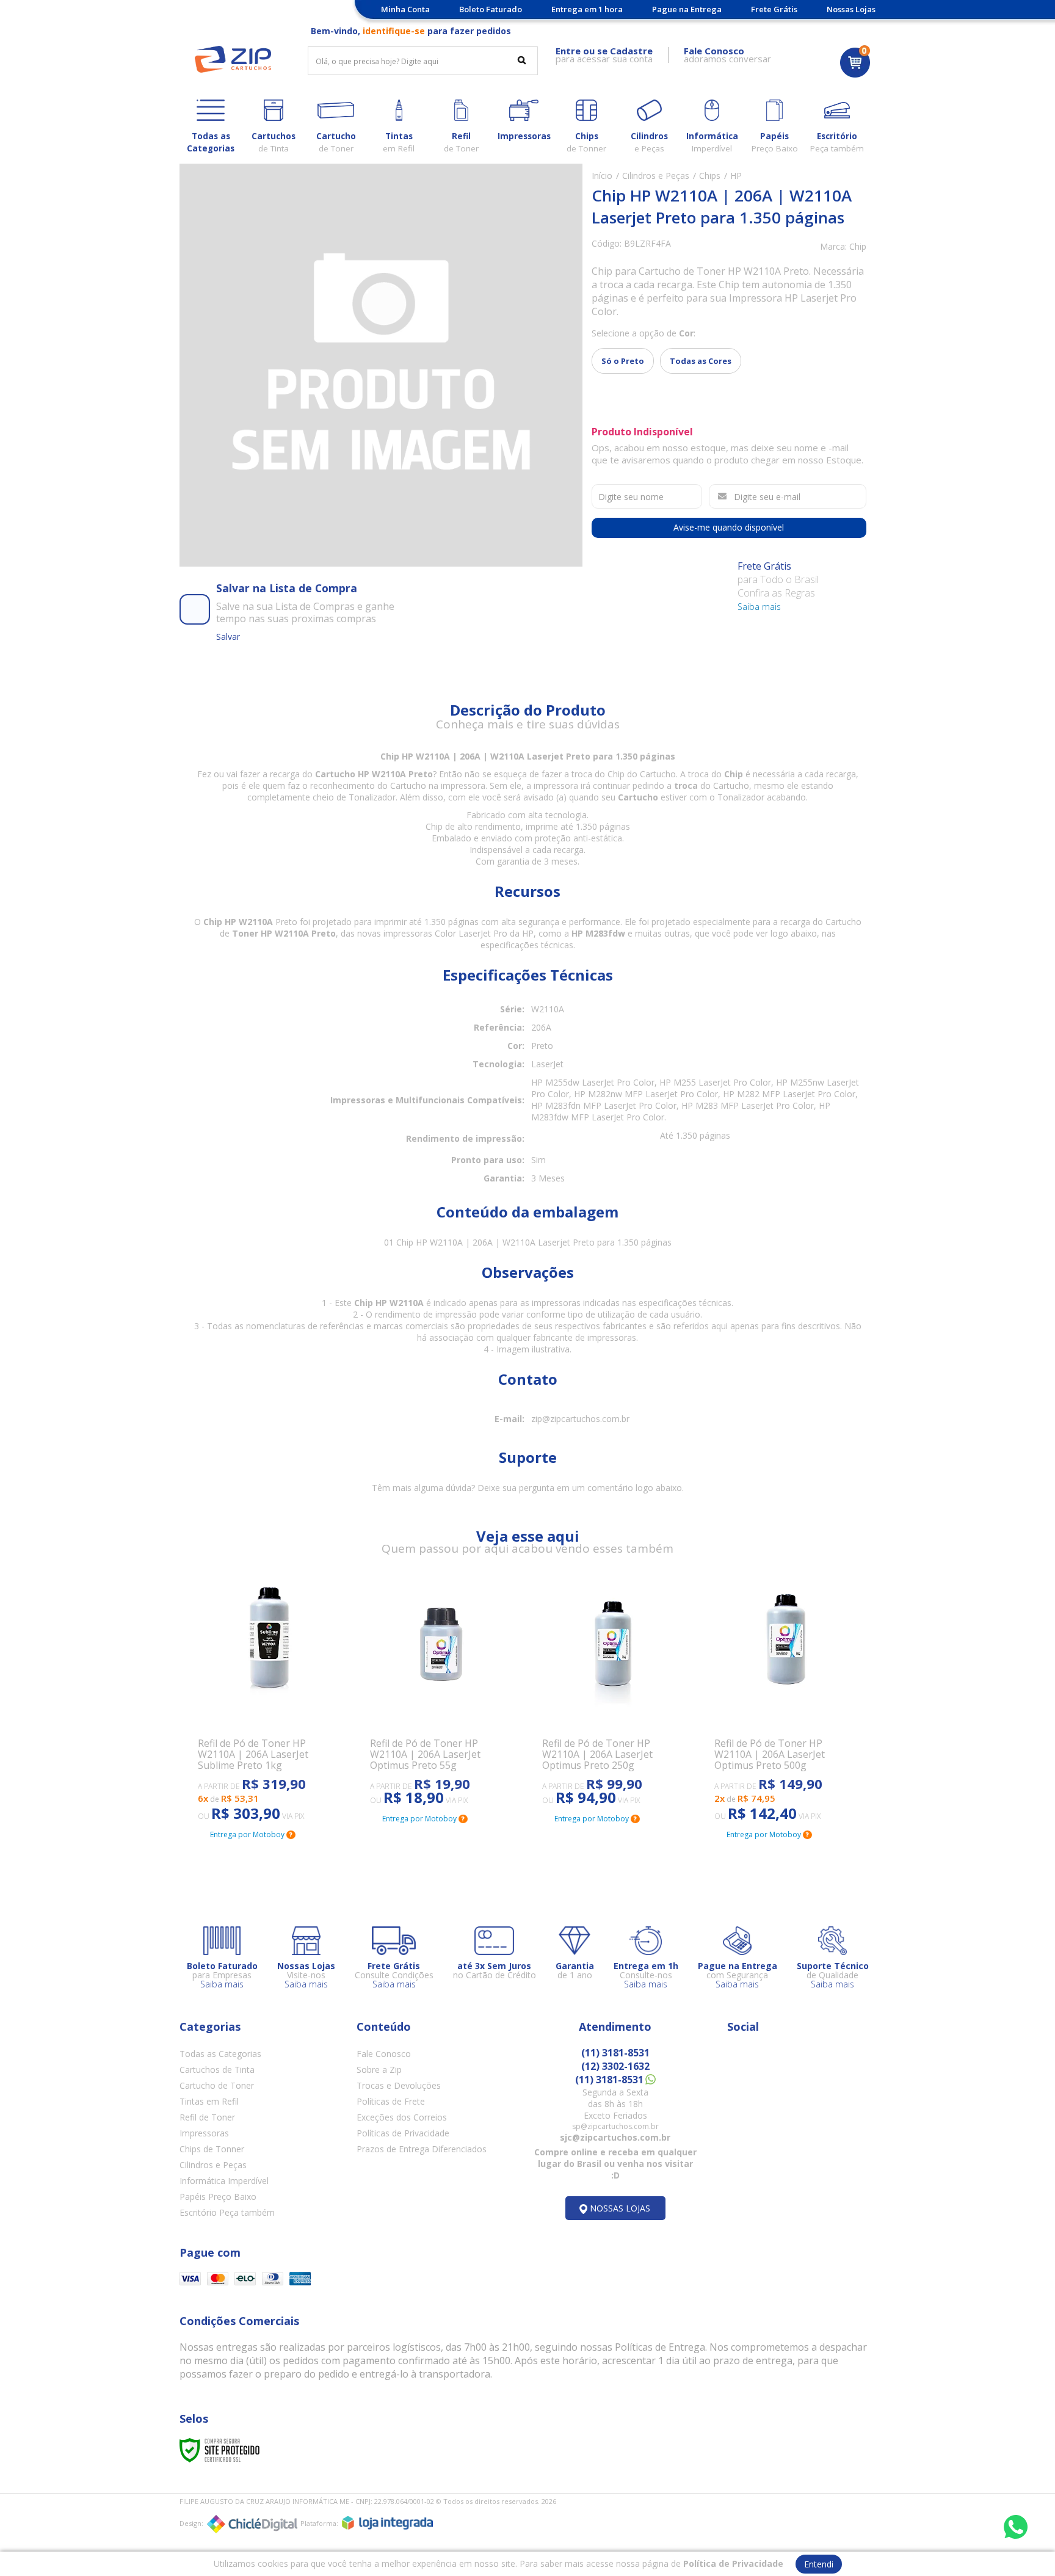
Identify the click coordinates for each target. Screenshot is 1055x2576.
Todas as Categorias (220, 2054)
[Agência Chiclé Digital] (252, 2524)
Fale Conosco (384, 2054)
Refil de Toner (207, 2117)
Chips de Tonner (212, 2149)
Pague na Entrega (687, 9)
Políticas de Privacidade (403, 2133)
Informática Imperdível (224, 2181)
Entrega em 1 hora (587, 9)
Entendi (819, 2564)
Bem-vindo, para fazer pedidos (411, 31)
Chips (710, 176)
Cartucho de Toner (217, 2085)
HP (736, 176)
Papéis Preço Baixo (218, 2197)
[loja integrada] (387, 2523)
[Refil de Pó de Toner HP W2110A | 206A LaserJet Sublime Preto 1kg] (269, 1701)
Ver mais (231, 1761)
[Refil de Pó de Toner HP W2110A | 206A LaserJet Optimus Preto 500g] (786, 1701)
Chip (858, 246)
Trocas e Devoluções (399, 2085)
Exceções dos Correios (402, 2117)
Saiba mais (759, 607)
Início (602, 176)
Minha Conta (405, 9)
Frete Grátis (774, 9)
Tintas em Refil (209, 2101)
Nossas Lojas (851, 9)
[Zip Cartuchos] (233, 59)
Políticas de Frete (391, 2101)
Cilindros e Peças (656, 176)
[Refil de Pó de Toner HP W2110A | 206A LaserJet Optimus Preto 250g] (614, 1693)
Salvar (228, 637)
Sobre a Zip (379, 2070)
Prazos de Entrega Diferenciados (422, 2149)
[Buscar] (522, 60)
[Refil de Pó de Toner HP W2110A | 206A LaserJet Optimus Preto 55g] (441, 1693)
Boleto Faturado (491, 9)
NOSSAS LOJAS (620, 2208)
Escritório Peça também (227, 2212)
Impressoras (204, 2133)
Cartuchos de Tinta (217, 2070)
